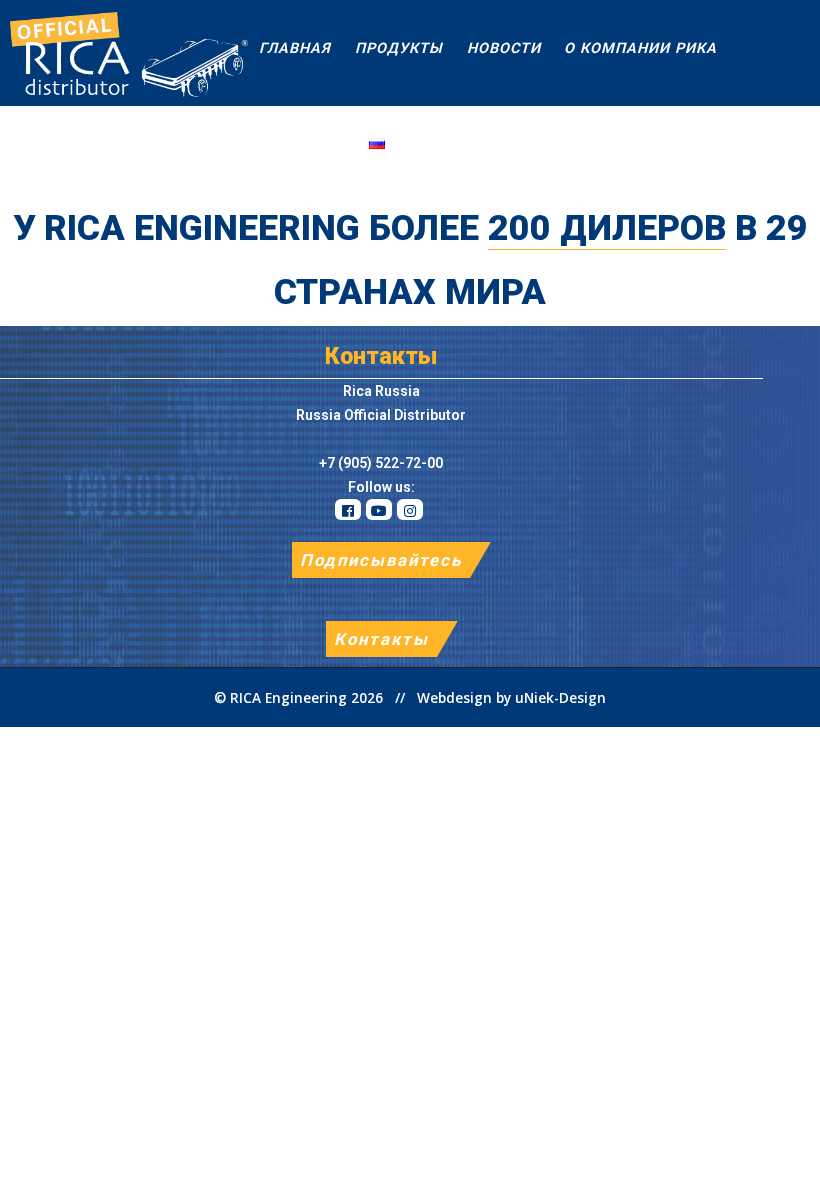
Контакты (381, 639)
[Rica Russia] (124, 53)
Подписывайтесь (381, 560)
